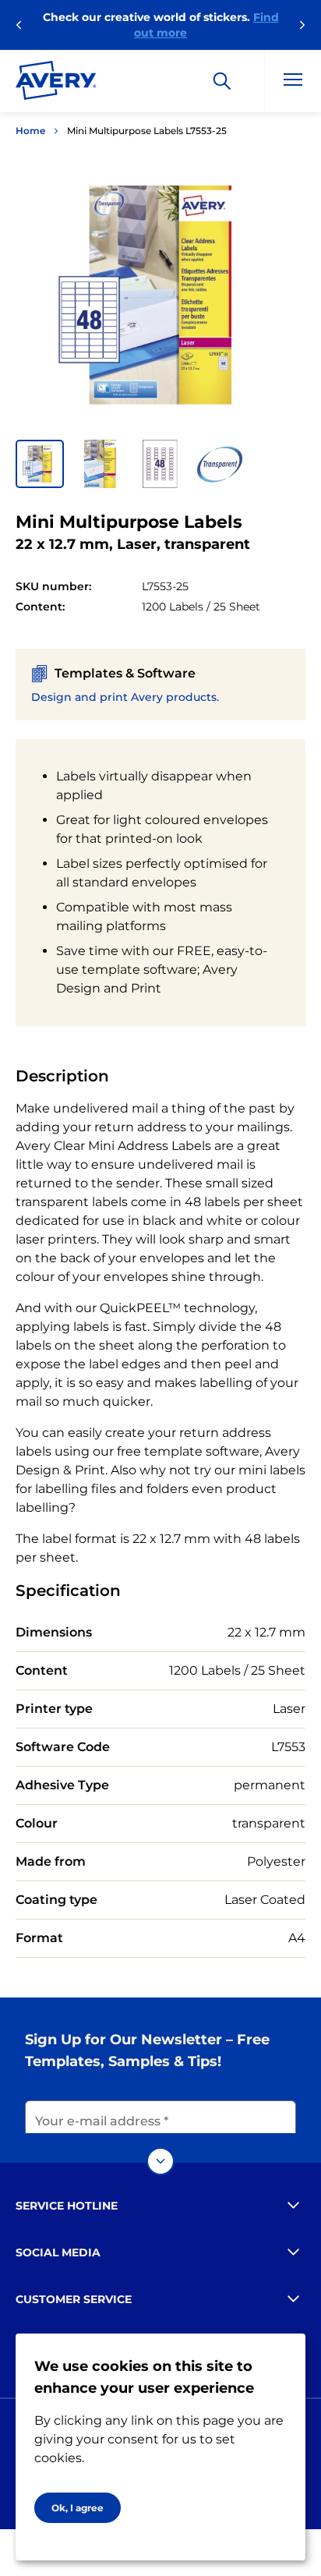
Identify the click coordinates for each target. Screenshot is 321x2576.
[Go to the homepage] (56, 83)
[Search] (222, 81)
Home (30, 131)
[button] (40, 464)
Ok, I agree (78, 2508)
